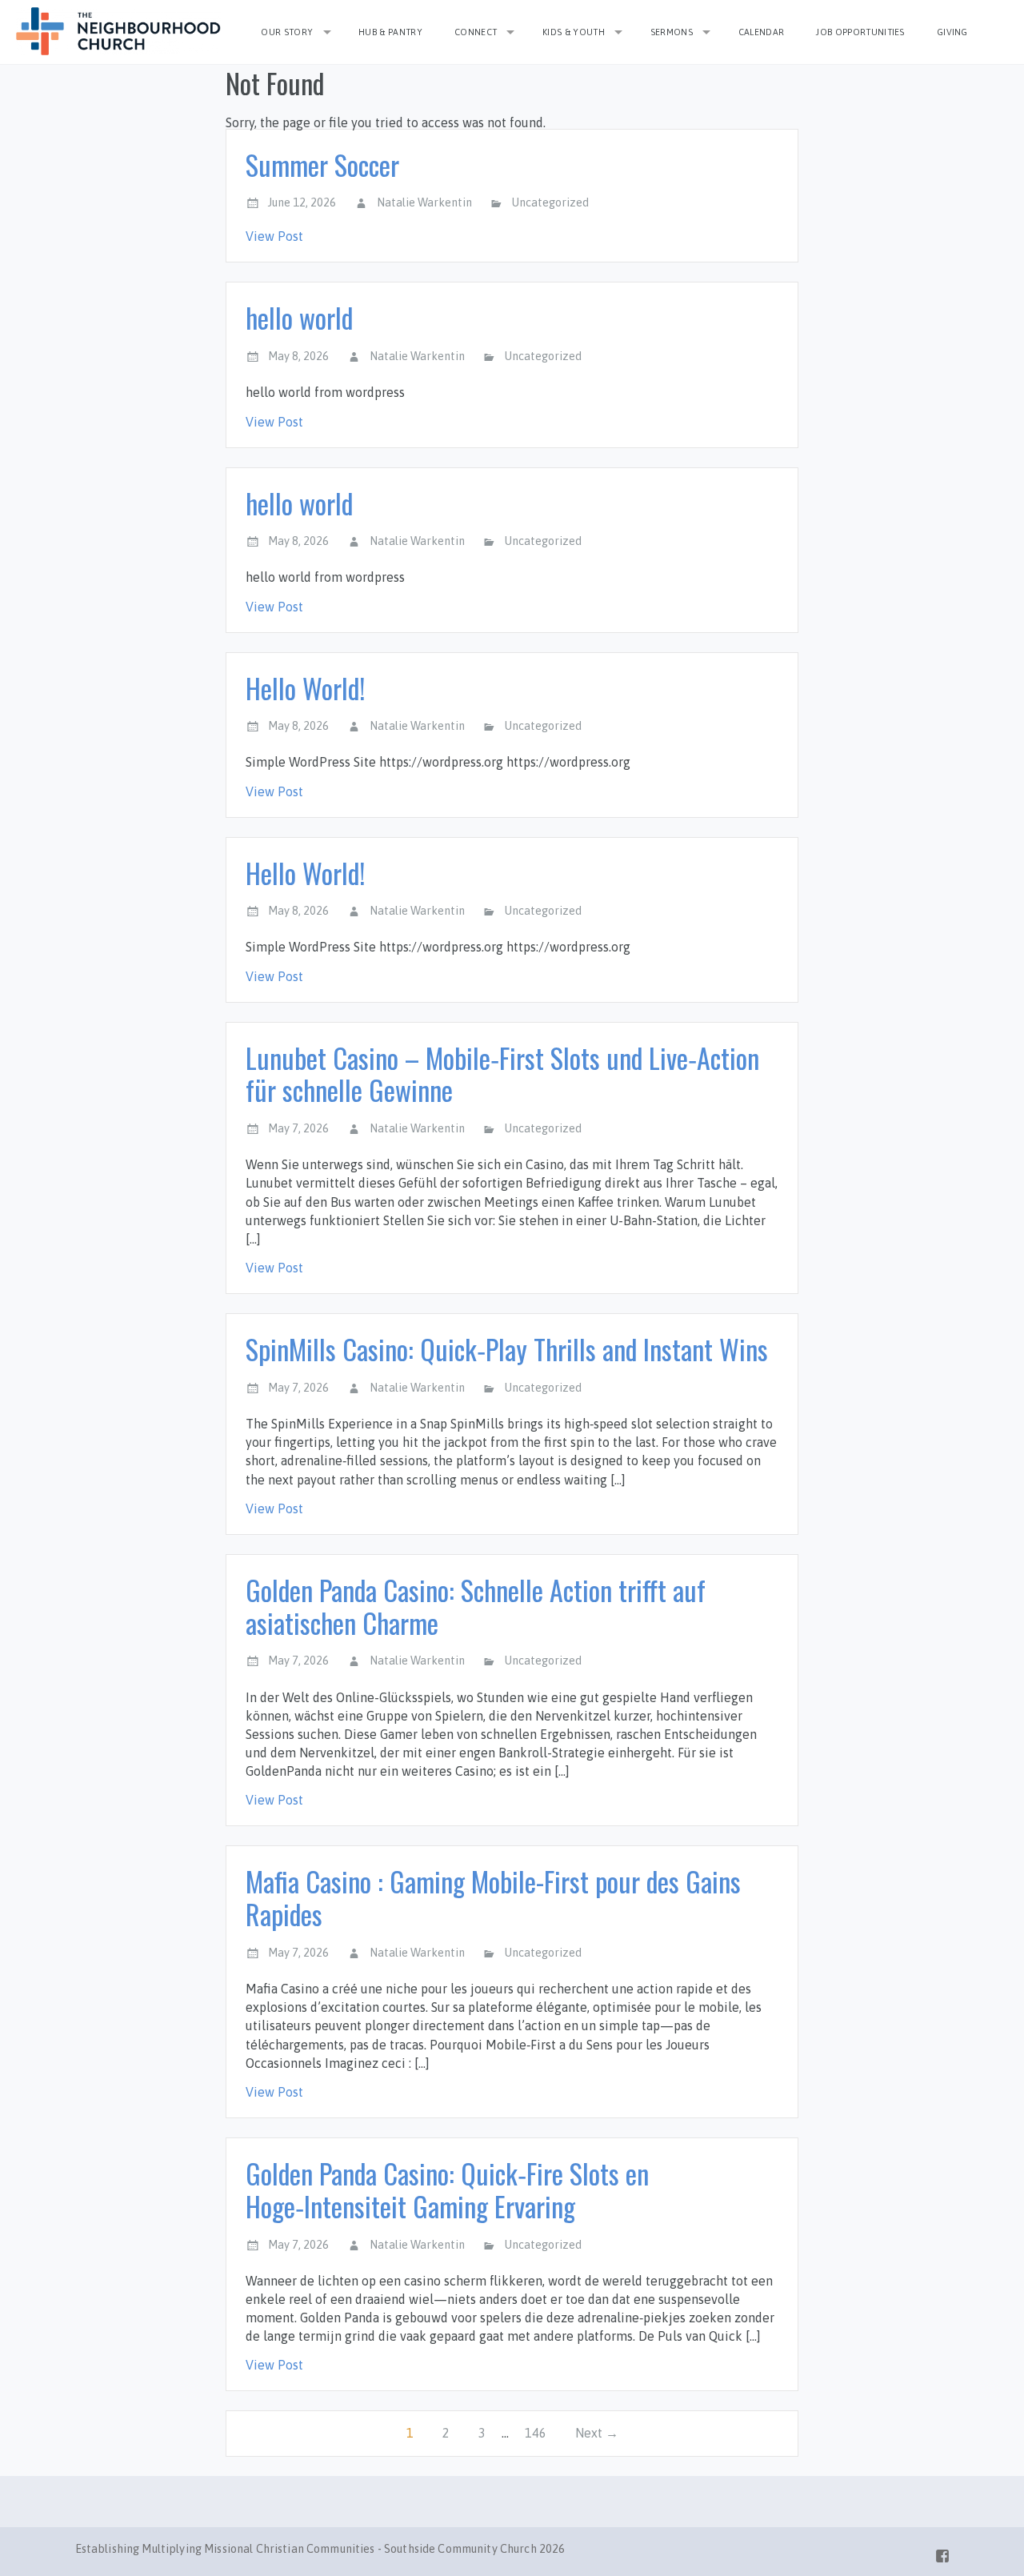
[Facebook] (942, 2553)
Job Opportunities (860, 32)
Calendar (762, 32)
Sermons (672, 32)
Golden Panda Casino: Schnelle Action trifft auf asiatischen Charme (476, 1606)
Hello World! (305, 688)
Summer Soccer (322, 164)
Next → (597, 2433)
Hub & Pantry (390, 32)
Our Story (287, 32)
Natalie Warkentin (424, 202)
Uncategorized (550, 202)
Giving (952, 32)
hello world (299, 317)
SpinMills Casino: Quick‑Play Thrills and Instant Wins (507, 1349)
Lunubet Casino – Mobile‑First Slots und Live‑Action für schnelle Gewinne (502, 1074)
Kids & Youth (574, 32)
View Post (274, 236)
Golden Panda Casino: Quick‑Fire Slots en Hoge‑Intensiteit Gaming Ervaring (447, 2189)
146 (536, 2433)
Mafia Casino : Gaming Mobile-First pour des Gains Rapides (493, 1897)
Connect (476, 32)
